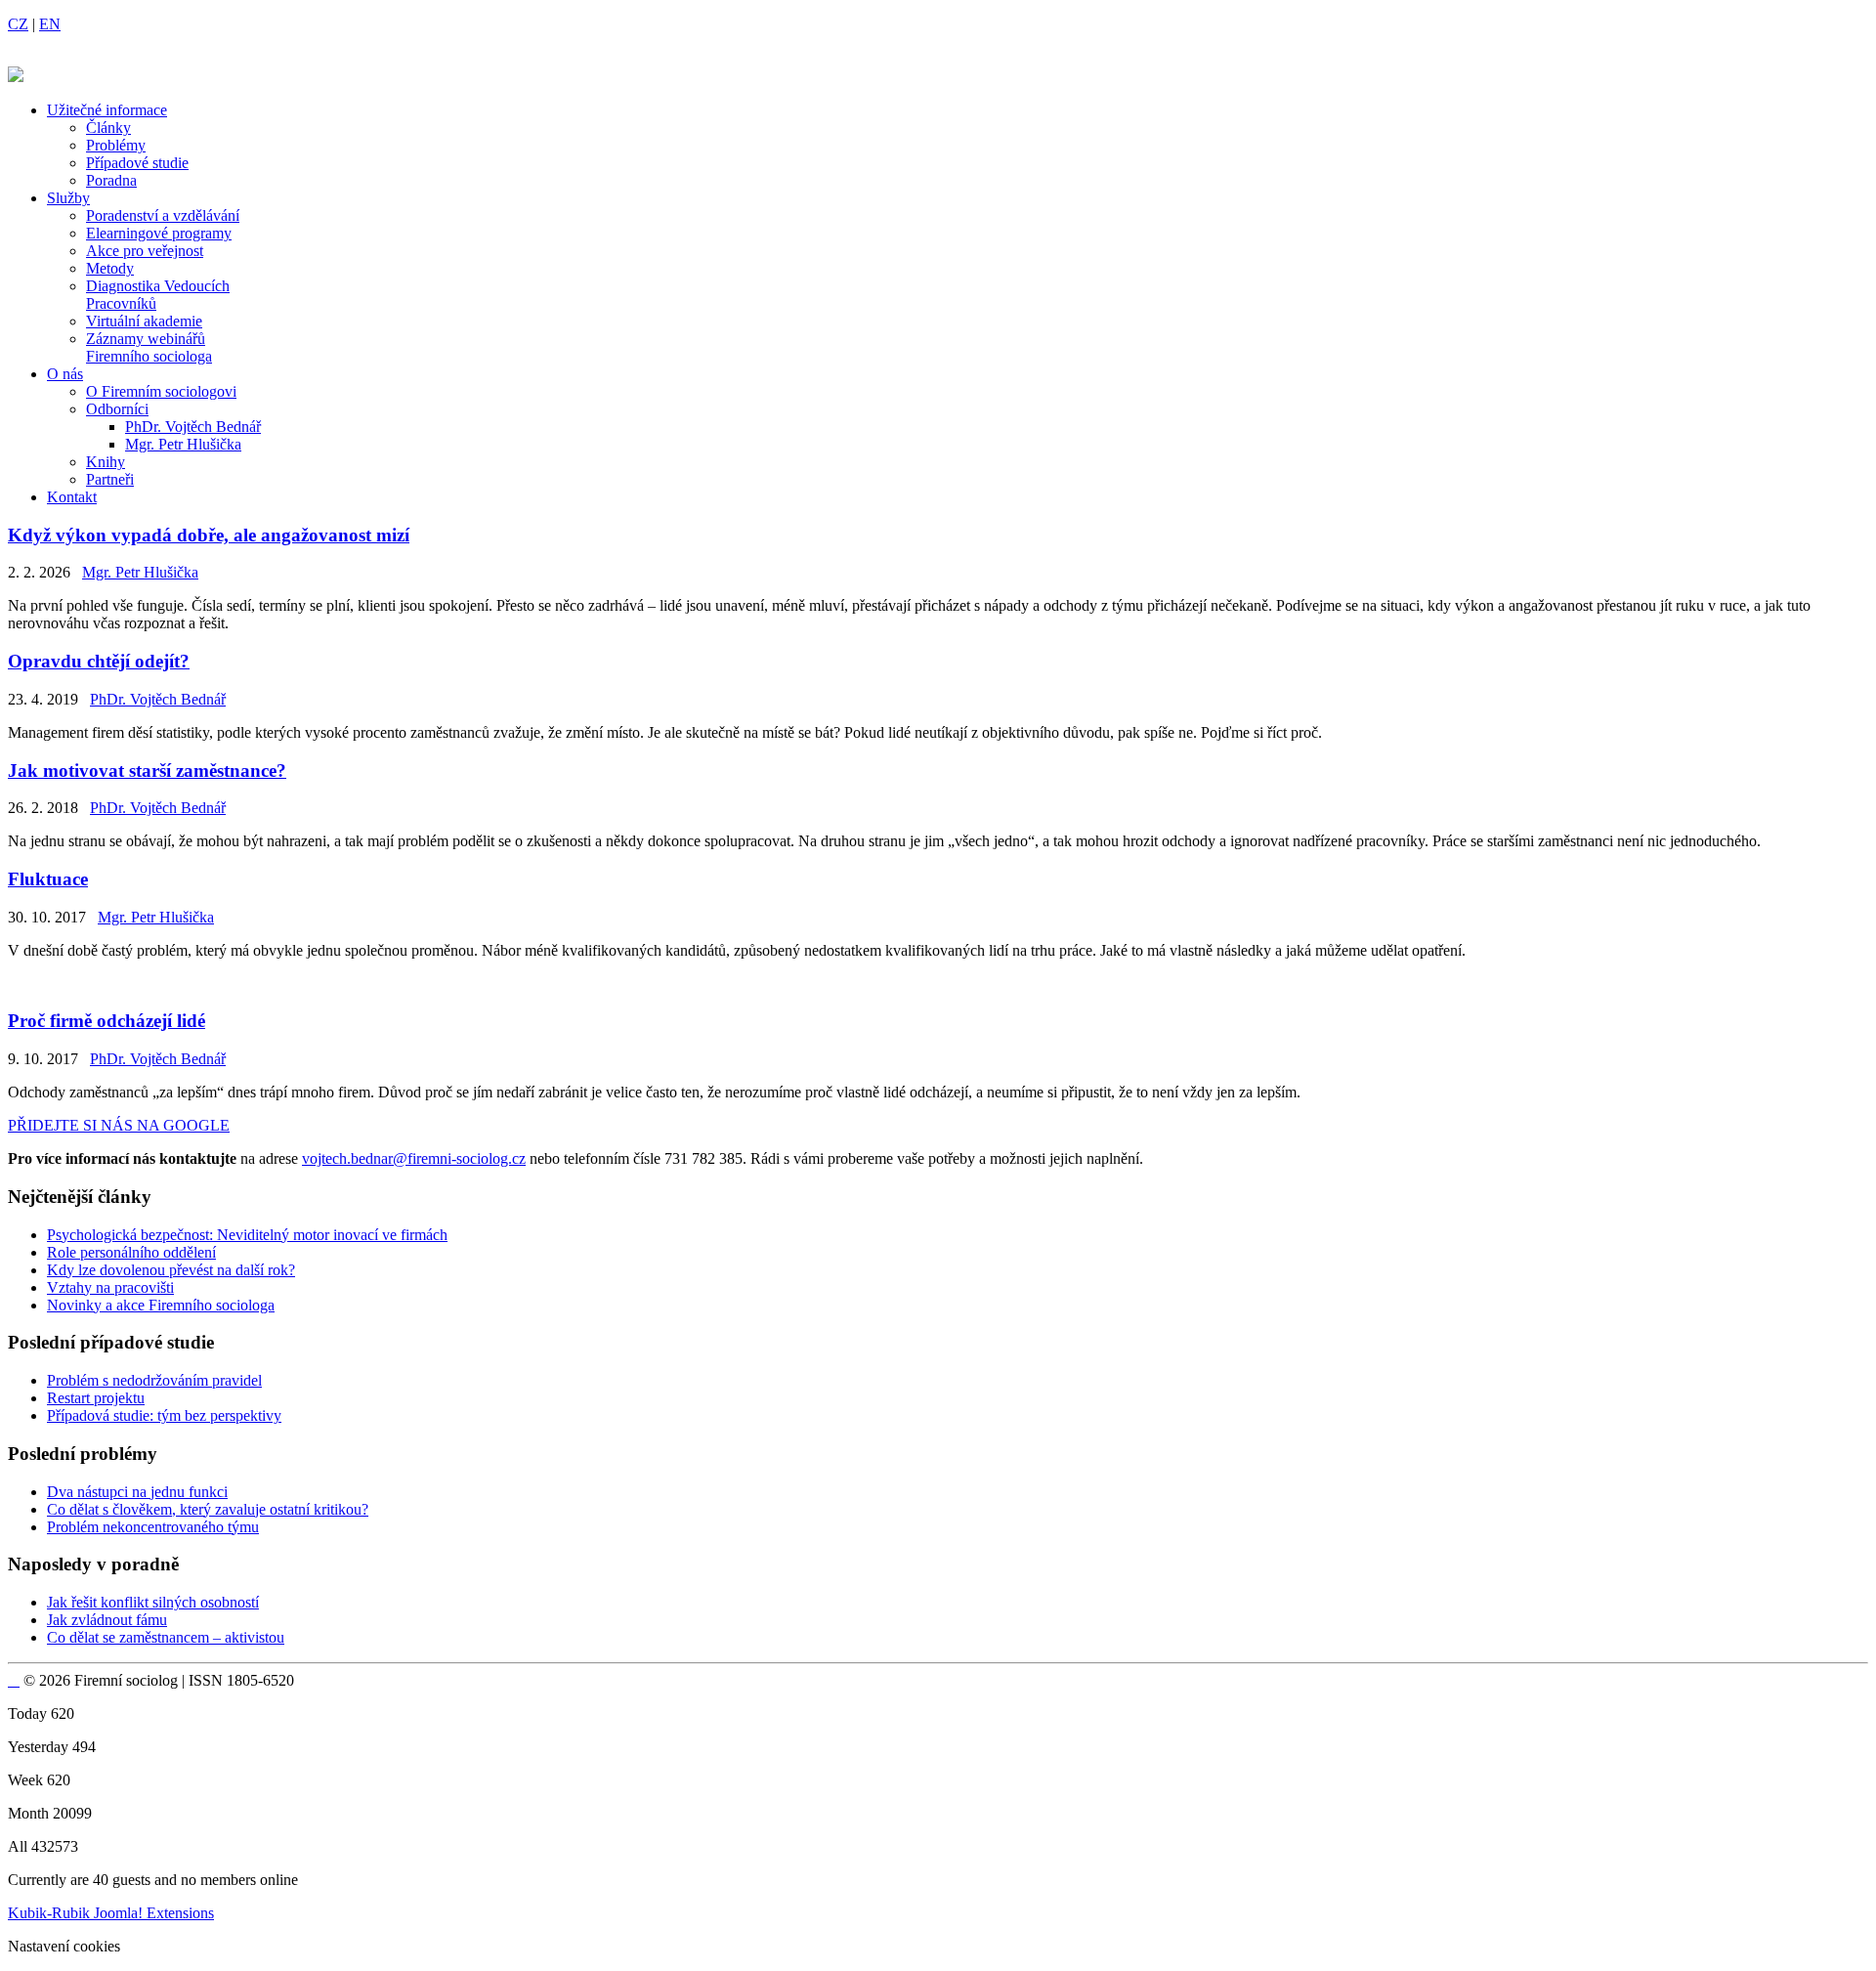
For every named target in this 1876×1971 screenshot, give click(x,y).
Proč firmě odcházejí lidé (107, 1021)
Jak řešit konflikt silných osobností (153, 1602)
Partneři (110, 479)
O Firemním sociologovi (161, 391)
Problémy (116, 145)
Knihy (106, 462)
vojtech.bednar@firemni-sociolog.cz (414, 1158)
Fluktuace (48, 879)
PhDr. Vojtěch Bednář (193, 427)
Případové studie (137, 163)
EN (50, 24)
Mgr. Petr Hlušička (183, 444)
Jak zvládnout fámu (107, 1620)
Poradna (111, 180)
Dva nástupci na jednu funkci (137, 1492)
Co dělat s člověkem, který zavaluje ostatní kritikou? (208, 1509)
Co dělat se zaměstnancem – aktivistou (166, 1637)
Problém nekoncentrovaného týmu (153, 1527)
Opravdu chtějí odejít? (99, 661)
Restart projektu (96, 1398)
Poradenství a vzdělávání (163, 215)
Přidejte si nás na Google (119, 1125)
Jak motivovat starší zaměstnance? (147, 771)
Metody (110, 268)
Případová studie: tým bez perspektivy (164, 1415)
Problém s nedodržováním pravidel (154, 1380)
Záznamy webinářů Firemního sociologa (149, 347)
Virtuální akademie (144, 321)
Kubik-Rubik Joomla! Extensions (111, 1913)
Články (108, 128)
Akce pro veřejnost (145, 251)
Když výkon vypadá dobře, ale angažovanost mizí (209, 535)
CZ (18, 24)
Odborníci (117, 409)
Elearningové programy (159, 233)
